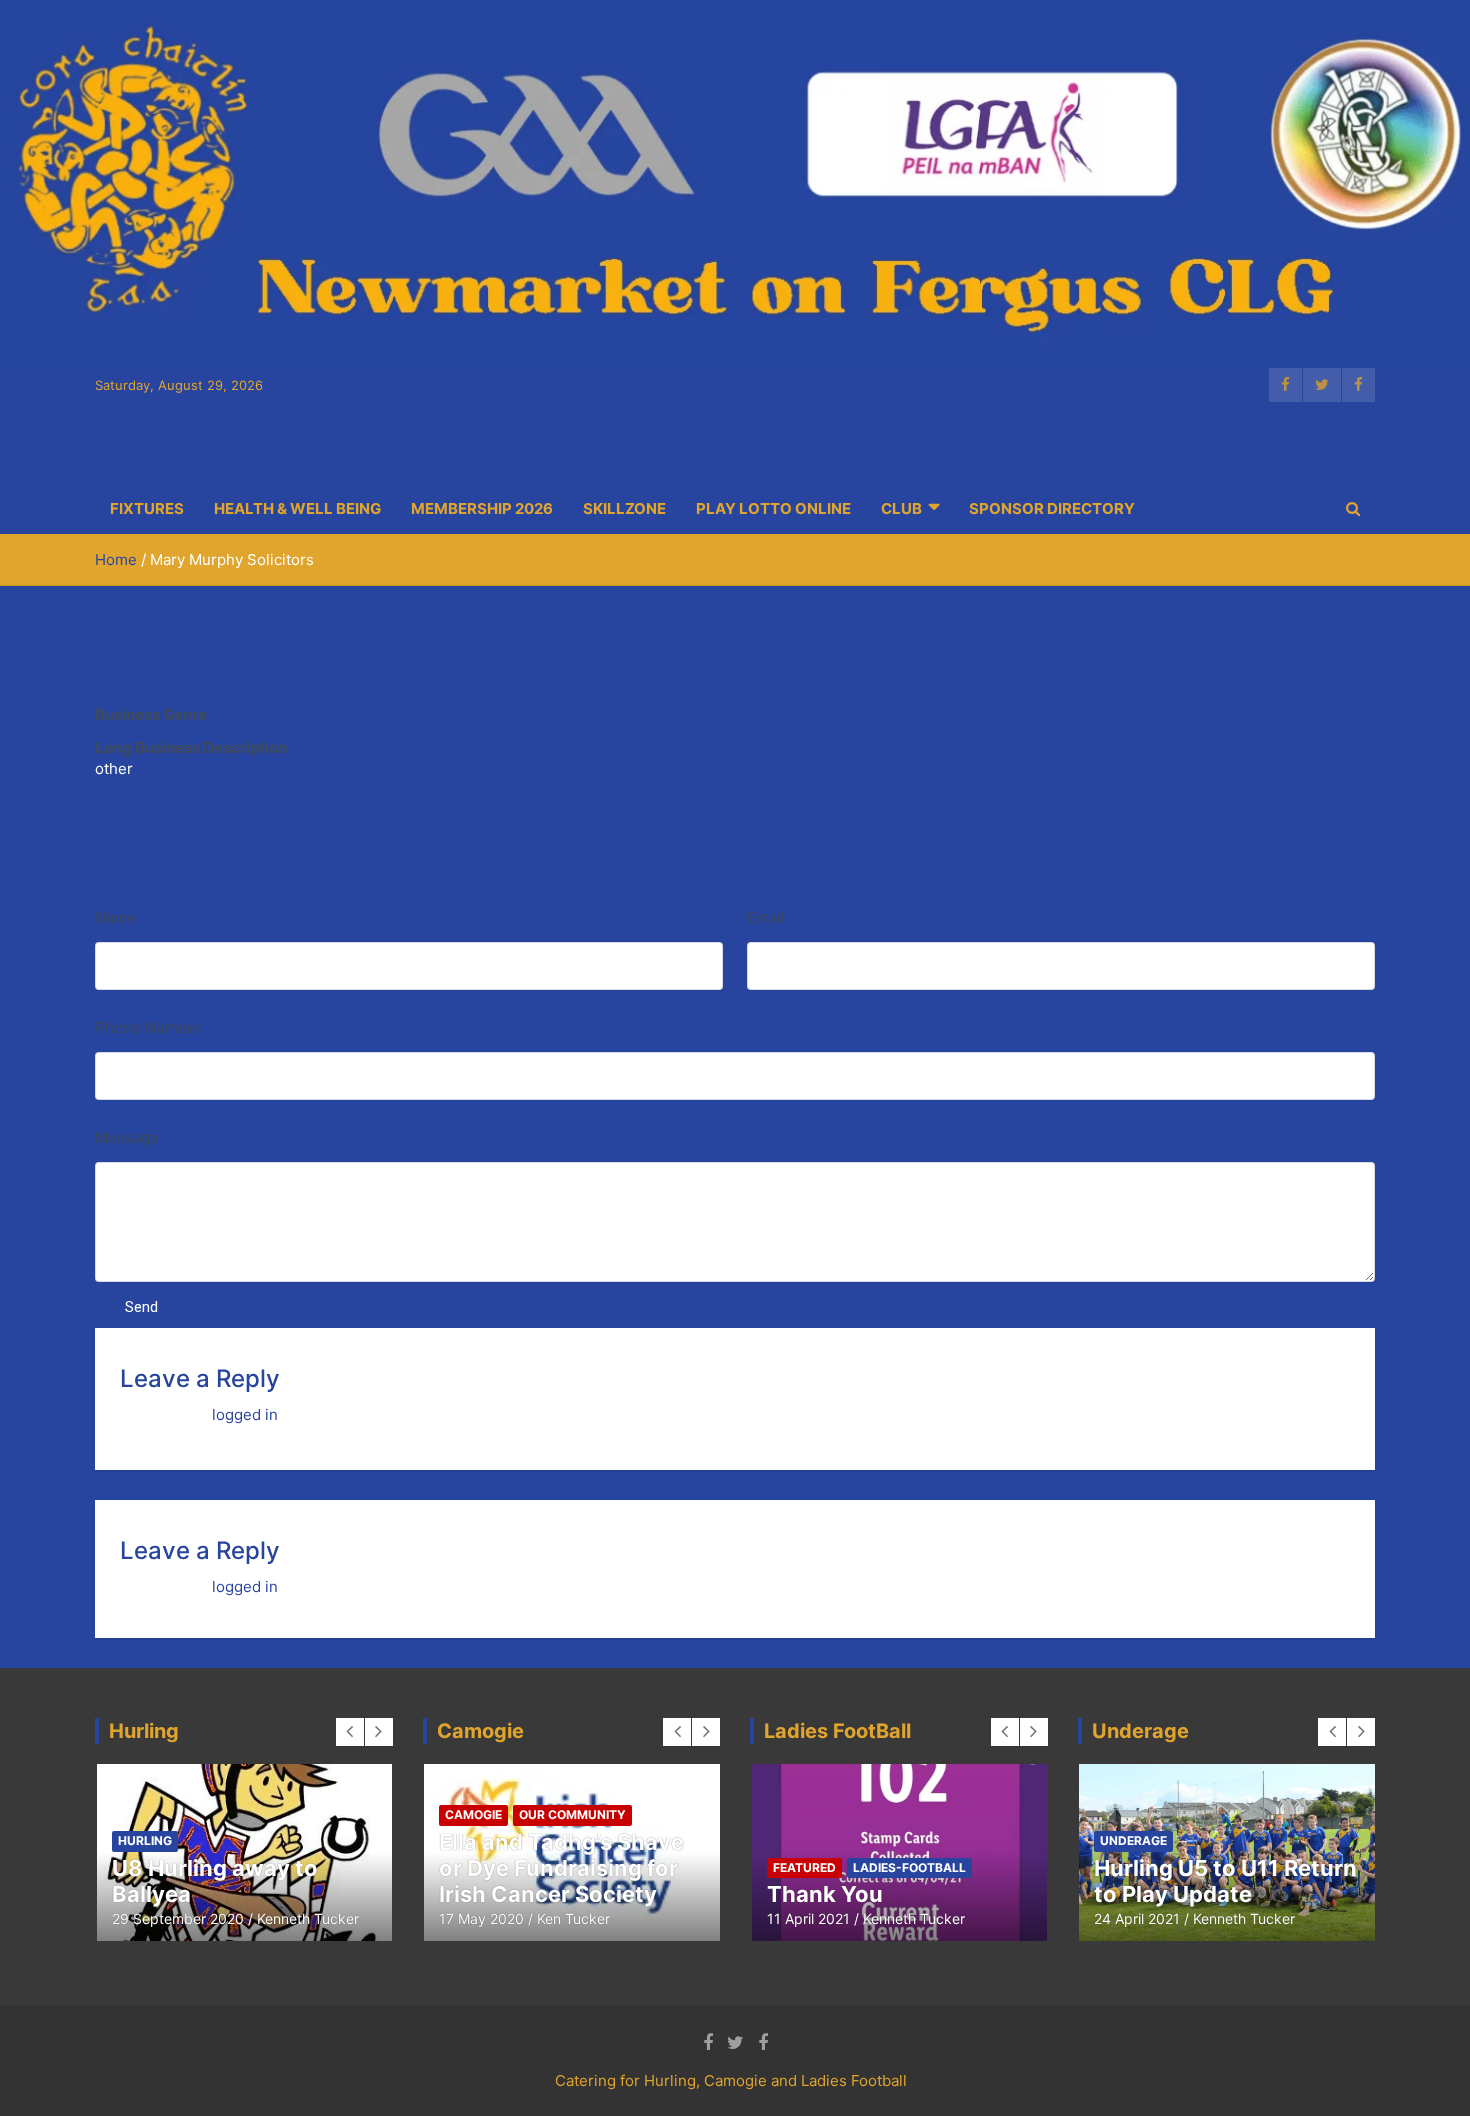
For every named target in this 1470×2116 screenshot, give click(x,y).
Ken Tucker (573, 1918)
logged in (245, 1414)
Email (766, 917)
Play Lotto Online (773, 508)
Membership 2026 (482, 508)
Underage (1133, 1840)
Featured (804, 1867)
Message (127, 1137)
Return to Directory (155, 671)
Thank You (825, 1894)
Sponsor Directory (1052, 508)
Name (115, 917)
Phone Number (148, 1027)
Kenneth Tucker (308, 1918)
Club (901, 508)
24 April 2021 (1137, 1918)
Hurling (145, 1840)
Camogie (473, 1814)
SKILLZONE (624, 508)
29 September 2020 (178, 1918)
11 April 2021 (808, 1918)
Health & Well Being (297, 508)
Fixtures (147, 508)
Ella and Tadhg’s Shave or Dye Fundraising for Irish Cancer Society (561, 1868)
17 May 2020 (481, 1918)
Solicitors (250, 714)
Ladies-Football (909, 1867)
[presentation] (350, 1732)
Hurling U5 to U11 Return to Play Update (1225, 1881)
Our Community (572, 1814)
